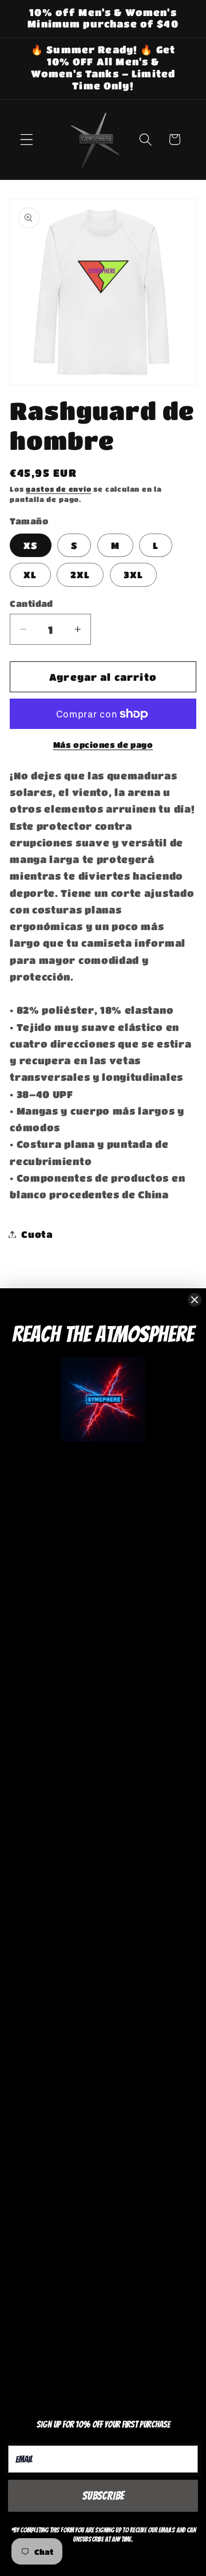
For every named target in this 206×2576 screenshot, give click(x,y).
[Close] (195, 1300)
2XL (80, 575)
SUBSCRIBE (103, 2496)
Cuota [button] (37, 1234)
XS (30, 545)
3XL (133, 575)
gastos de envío (58, 489)
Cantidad (31, 603)
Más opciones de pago (103, 745)
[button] (27, 140)
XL (30, 575)
